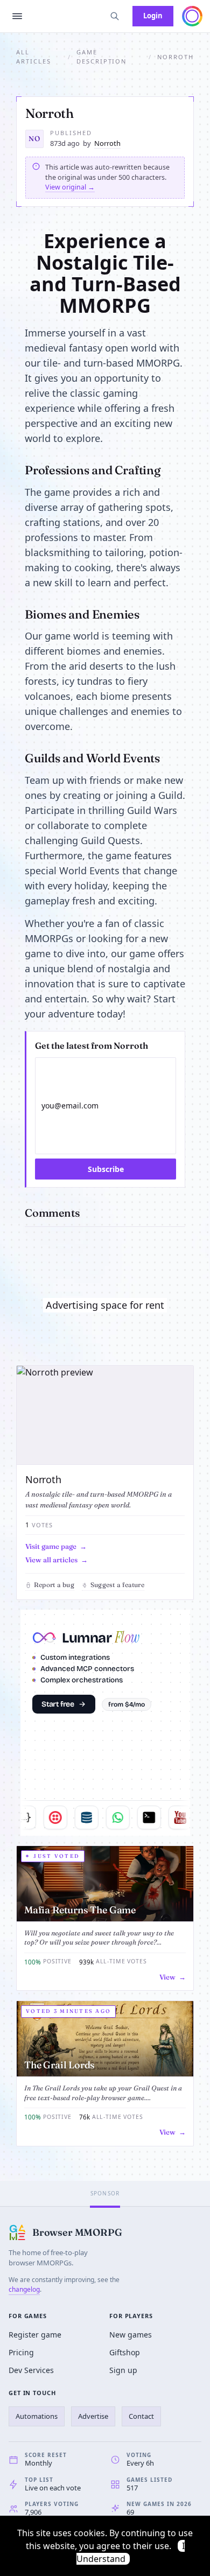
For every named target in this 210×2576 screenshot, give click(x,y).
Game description (102, 57)
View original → (70, 187)
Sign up (123, 2370)
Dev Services (31, 2370)
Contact (141, 2416)
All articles (34, 57)
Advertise (93, 2416)
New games (131, 2335)
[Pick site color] (192, 16)
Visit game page (51, 1546)
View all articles (51, 1560)
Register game (35, 2335)
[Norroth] (105, 1416)
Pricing (21, 2352)
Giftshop (125, 2352)
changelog (24, 2289)
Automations (37, 2416)
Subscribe (106, 1169)
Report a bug (54, 1585)
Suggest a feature (117, 1585)
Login (153, 16)
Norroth (107, 143)
